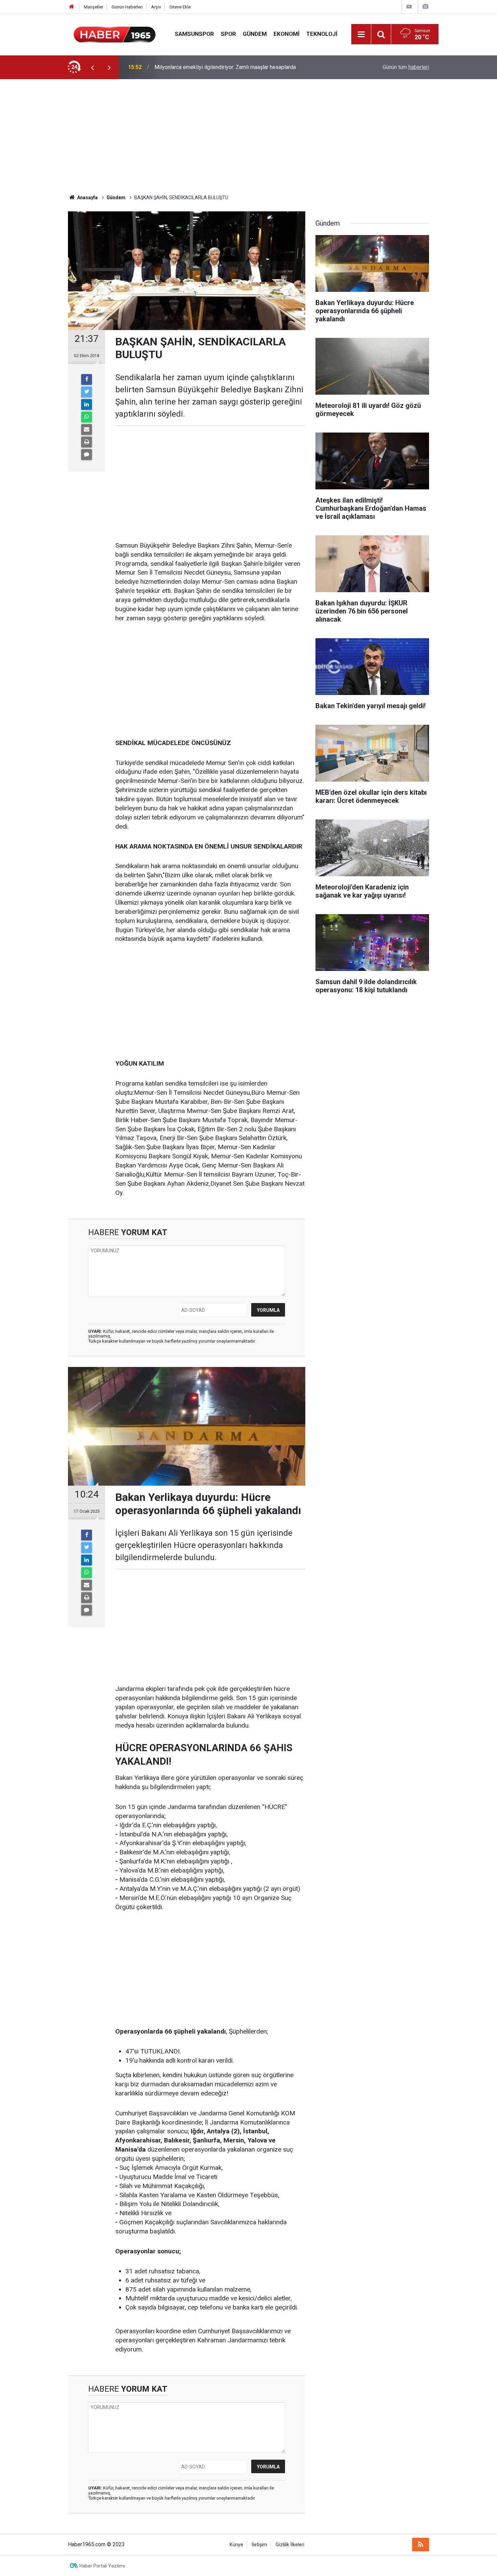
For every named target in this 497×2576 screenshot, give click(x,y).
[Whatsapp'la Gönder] (87, 417)
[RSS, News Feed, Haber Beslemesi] (421, 2545)
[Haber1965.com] (115, 34)
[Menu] (361, 34)
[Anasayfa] (72, 7)
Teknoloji (322, 34)
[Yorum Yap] (87, 455)
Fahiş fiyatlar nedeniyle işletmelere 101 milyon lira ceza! (221, 67)
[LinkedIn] (87, 404)
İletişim (259, 2545)
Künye (236, 2545)
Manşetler (93, 7)
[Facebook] (87, 379)
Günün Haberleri (127, 7)
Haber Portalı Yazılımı (102, 2566)
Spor (228, 34)
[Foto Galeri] (425, 7)
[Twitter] (87, 392)
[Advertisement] (249, 137)
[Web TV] (409, 7)
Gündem (255, 34)
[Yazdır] (87, 442)
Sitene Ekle (180, 7)
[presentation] (92, 67)
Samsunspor (194, 34)
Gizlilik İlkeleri (290, 2545)
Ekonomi (287, 34)
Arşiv (156, 7)
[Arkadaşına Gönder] (87, 430)
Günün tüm (406, 67)
